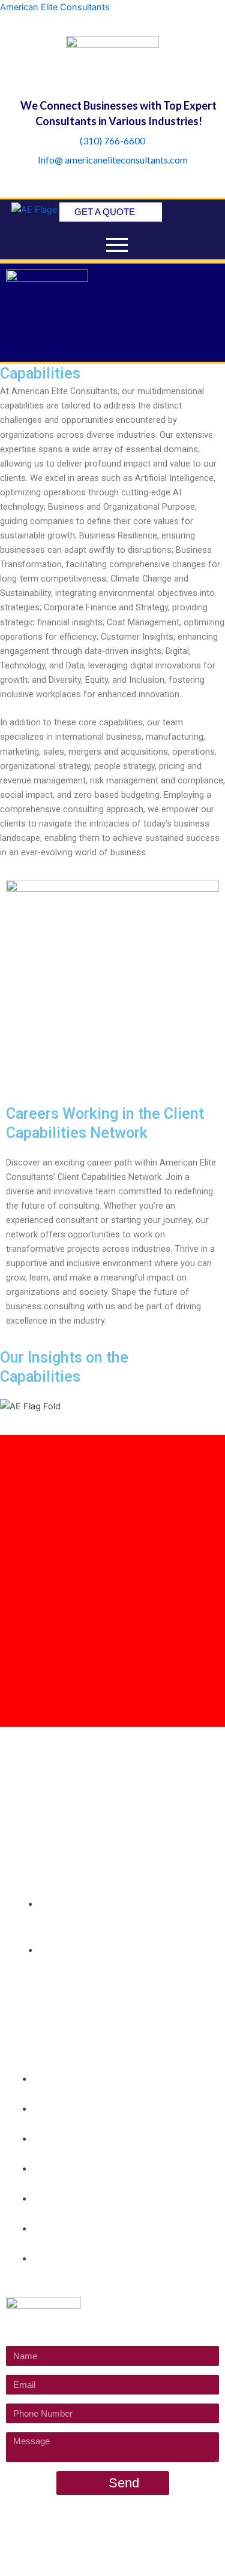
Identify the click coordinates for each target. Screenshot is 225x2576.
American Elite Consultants (55, 7)
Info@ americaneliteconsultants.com (113, 160)
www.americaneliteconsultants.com (135, 2536)
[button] (112, 344)
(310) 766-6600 (112, 140)
